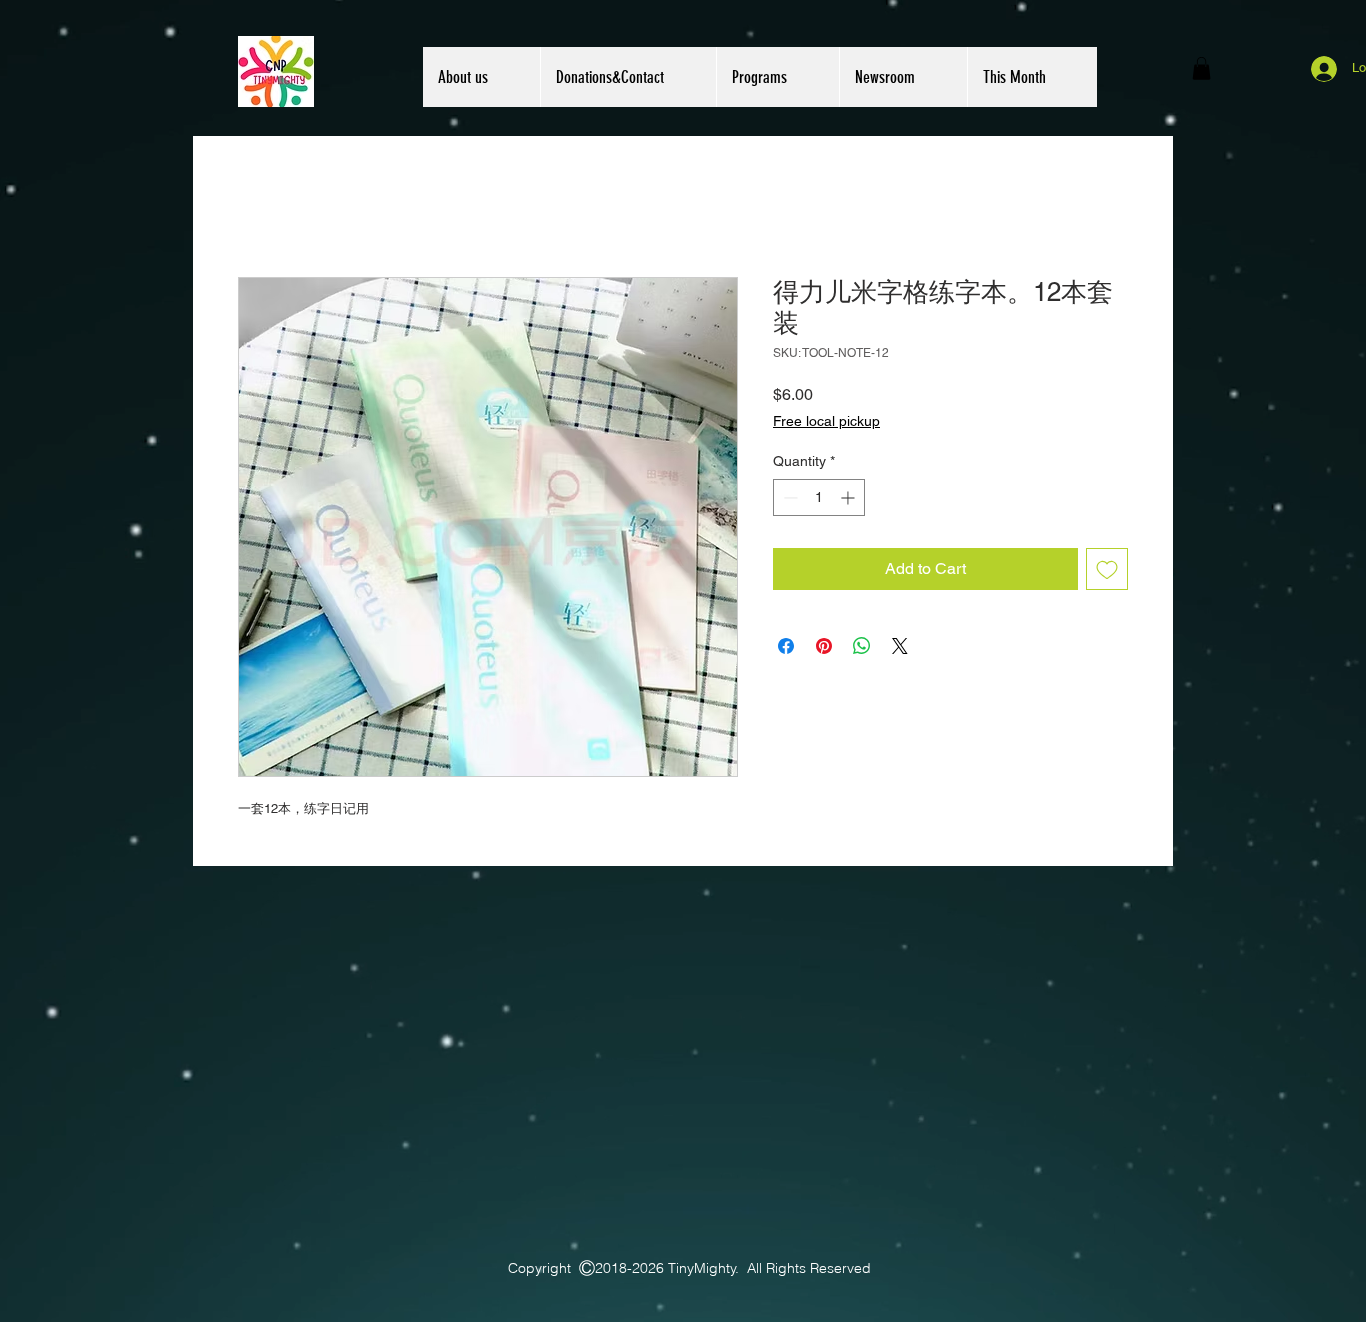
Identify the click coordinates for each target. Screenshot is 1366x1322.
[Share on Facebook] (786, 646)
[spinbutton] (819, 497)
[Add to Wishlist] (1107, 569)
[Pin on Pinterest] (824, 646)
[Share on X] (900, 646)
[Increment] (849, 497)
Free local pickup (826, 421)
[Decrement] (788, 497)
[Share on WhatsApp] (862, 646)
